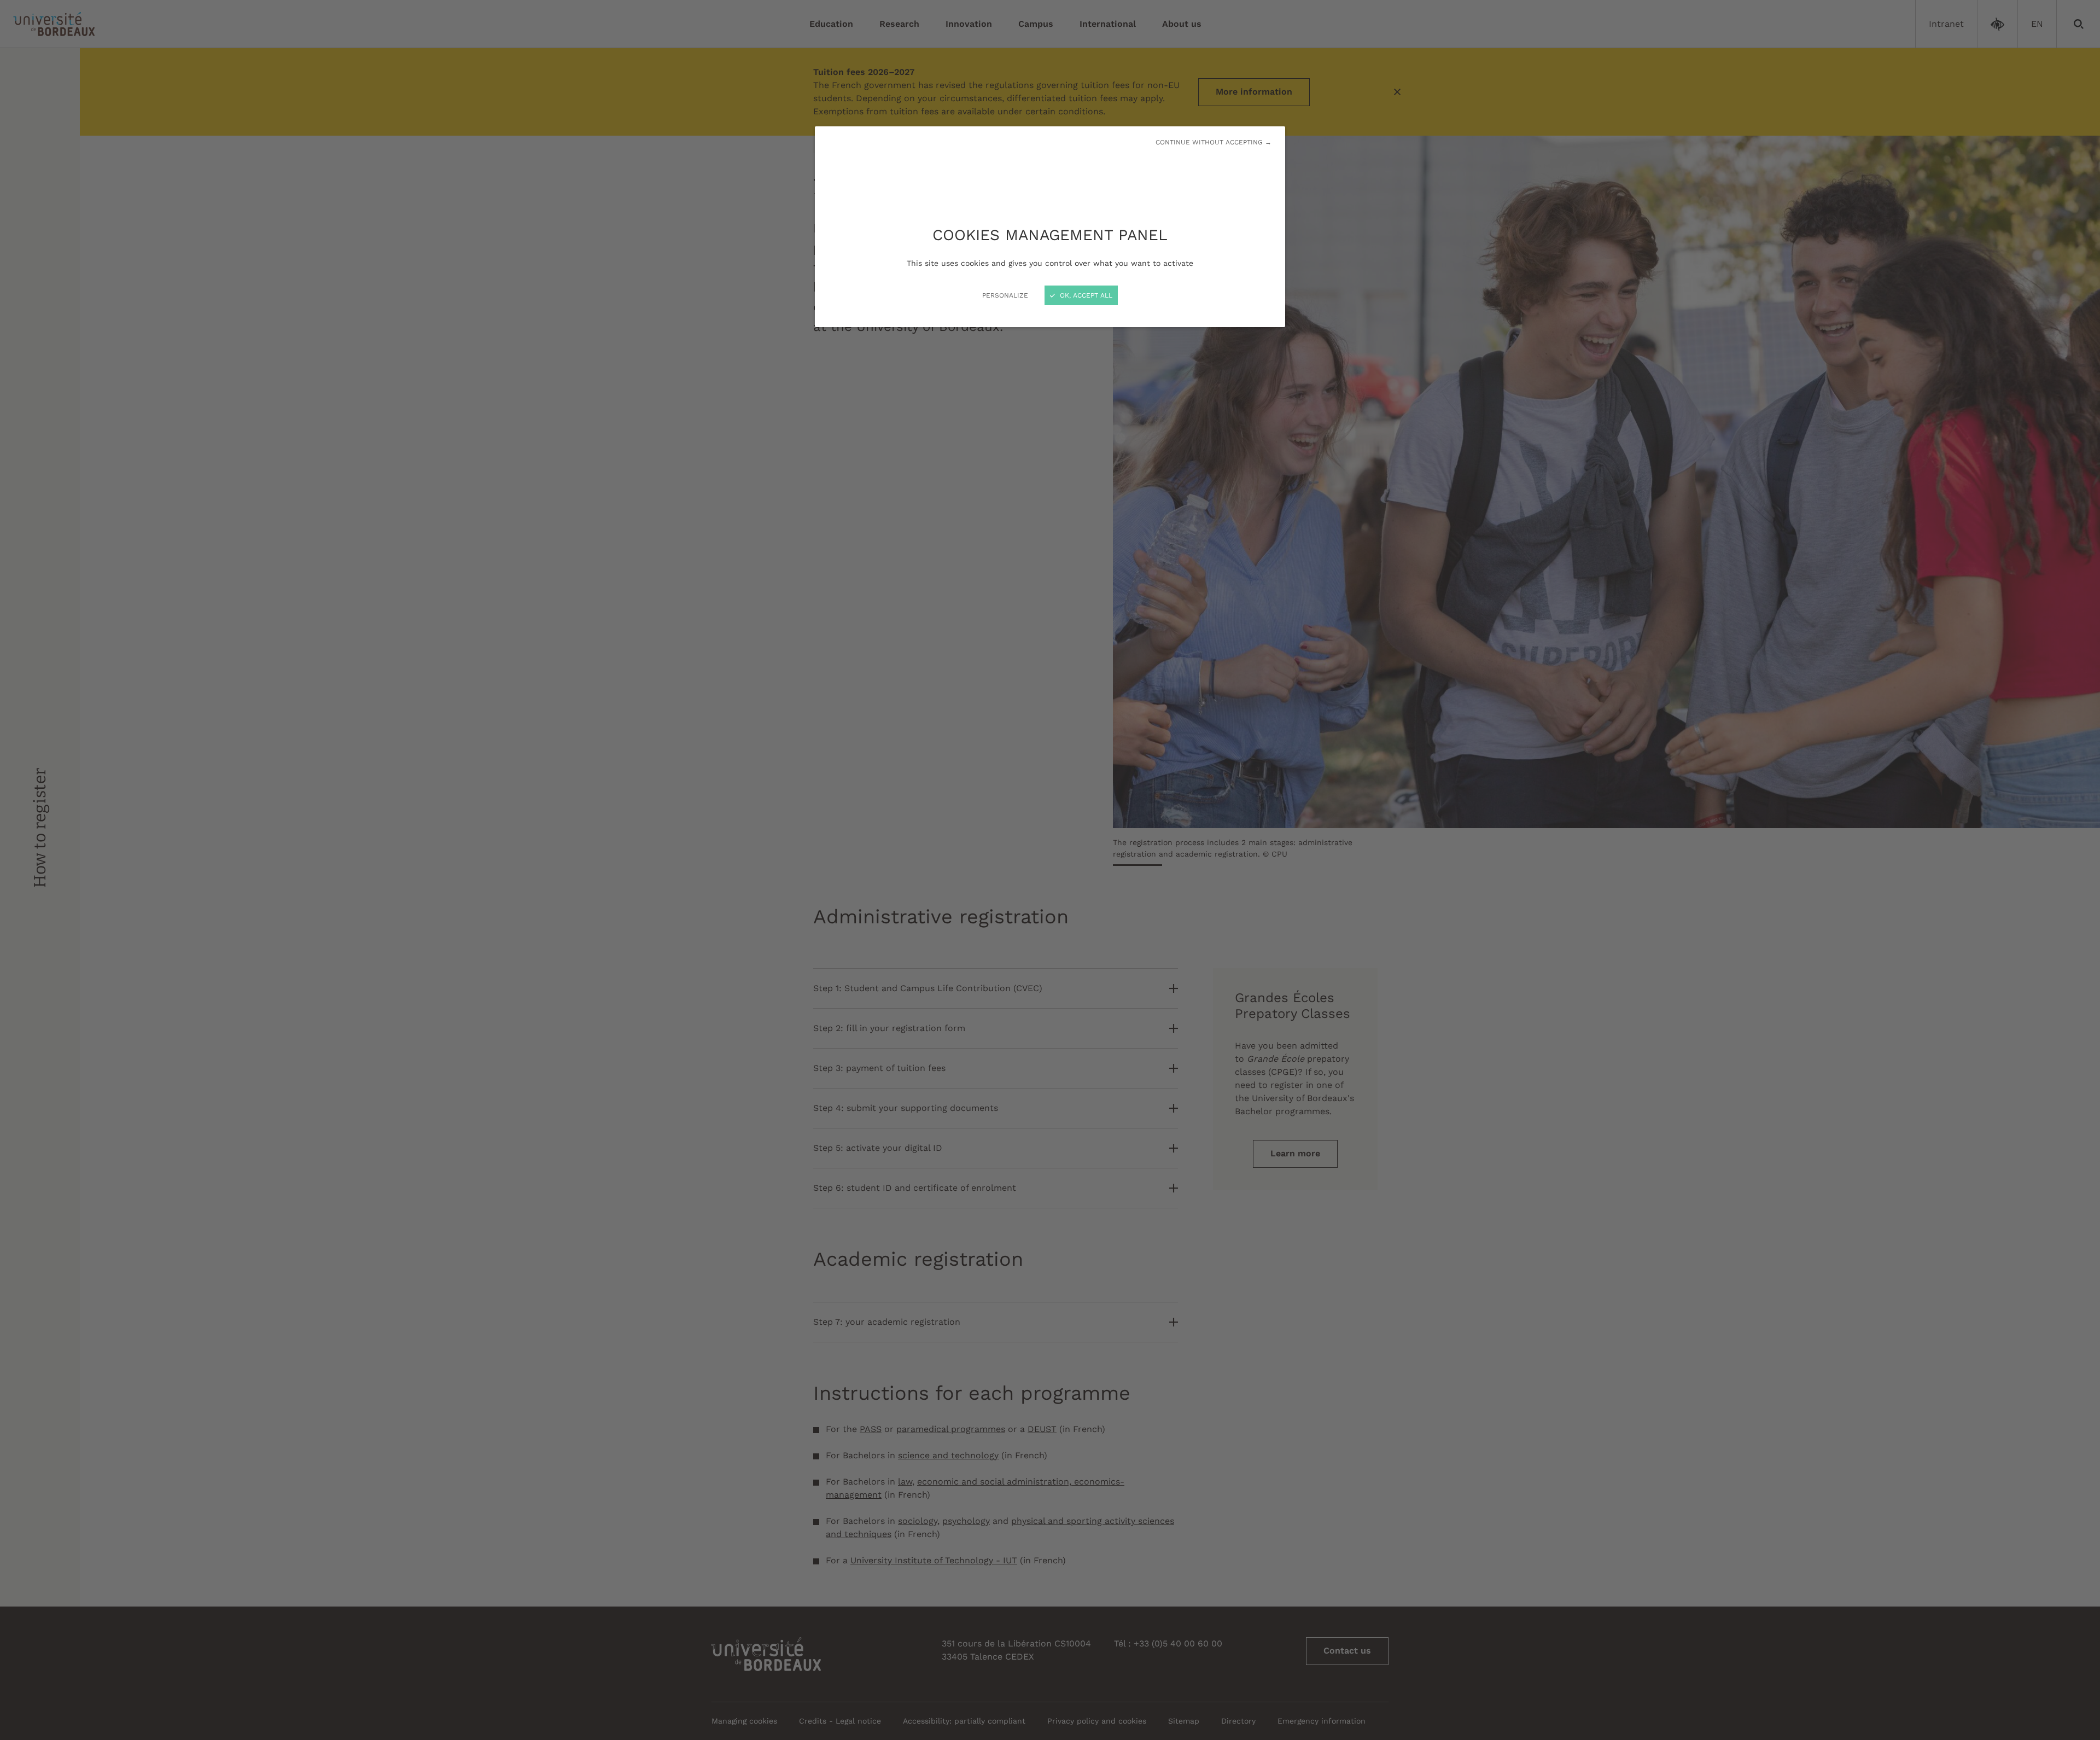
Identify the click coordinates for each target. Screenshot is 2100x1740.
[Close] (1050, 870)
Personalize (1005, 295)
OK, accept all (1085, 295)
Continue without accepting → (1214, 142)
